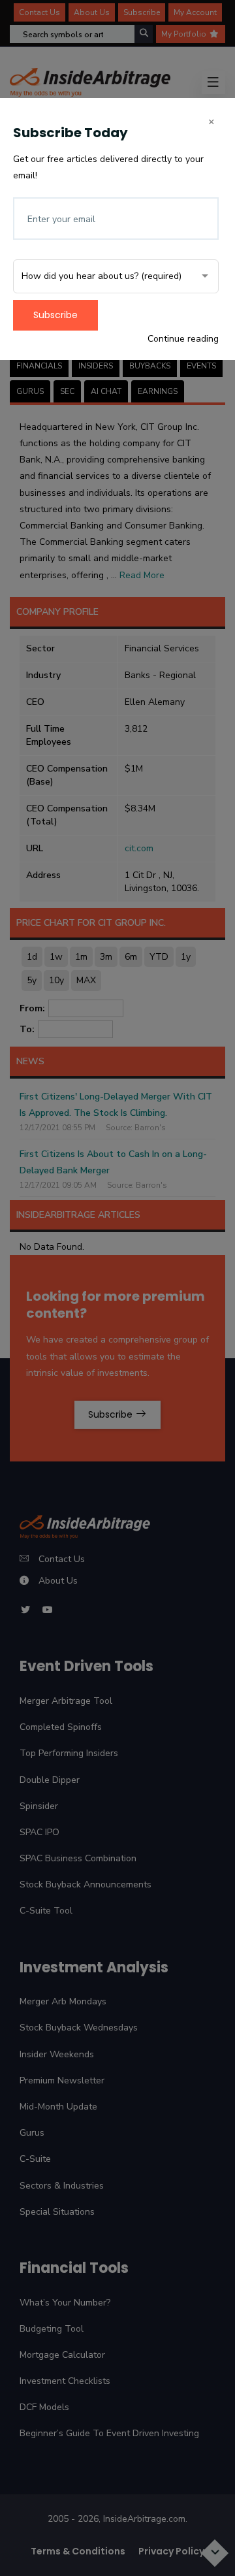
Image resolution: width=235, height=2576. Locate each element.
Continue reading (183, 339)
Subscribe (55, 315)
